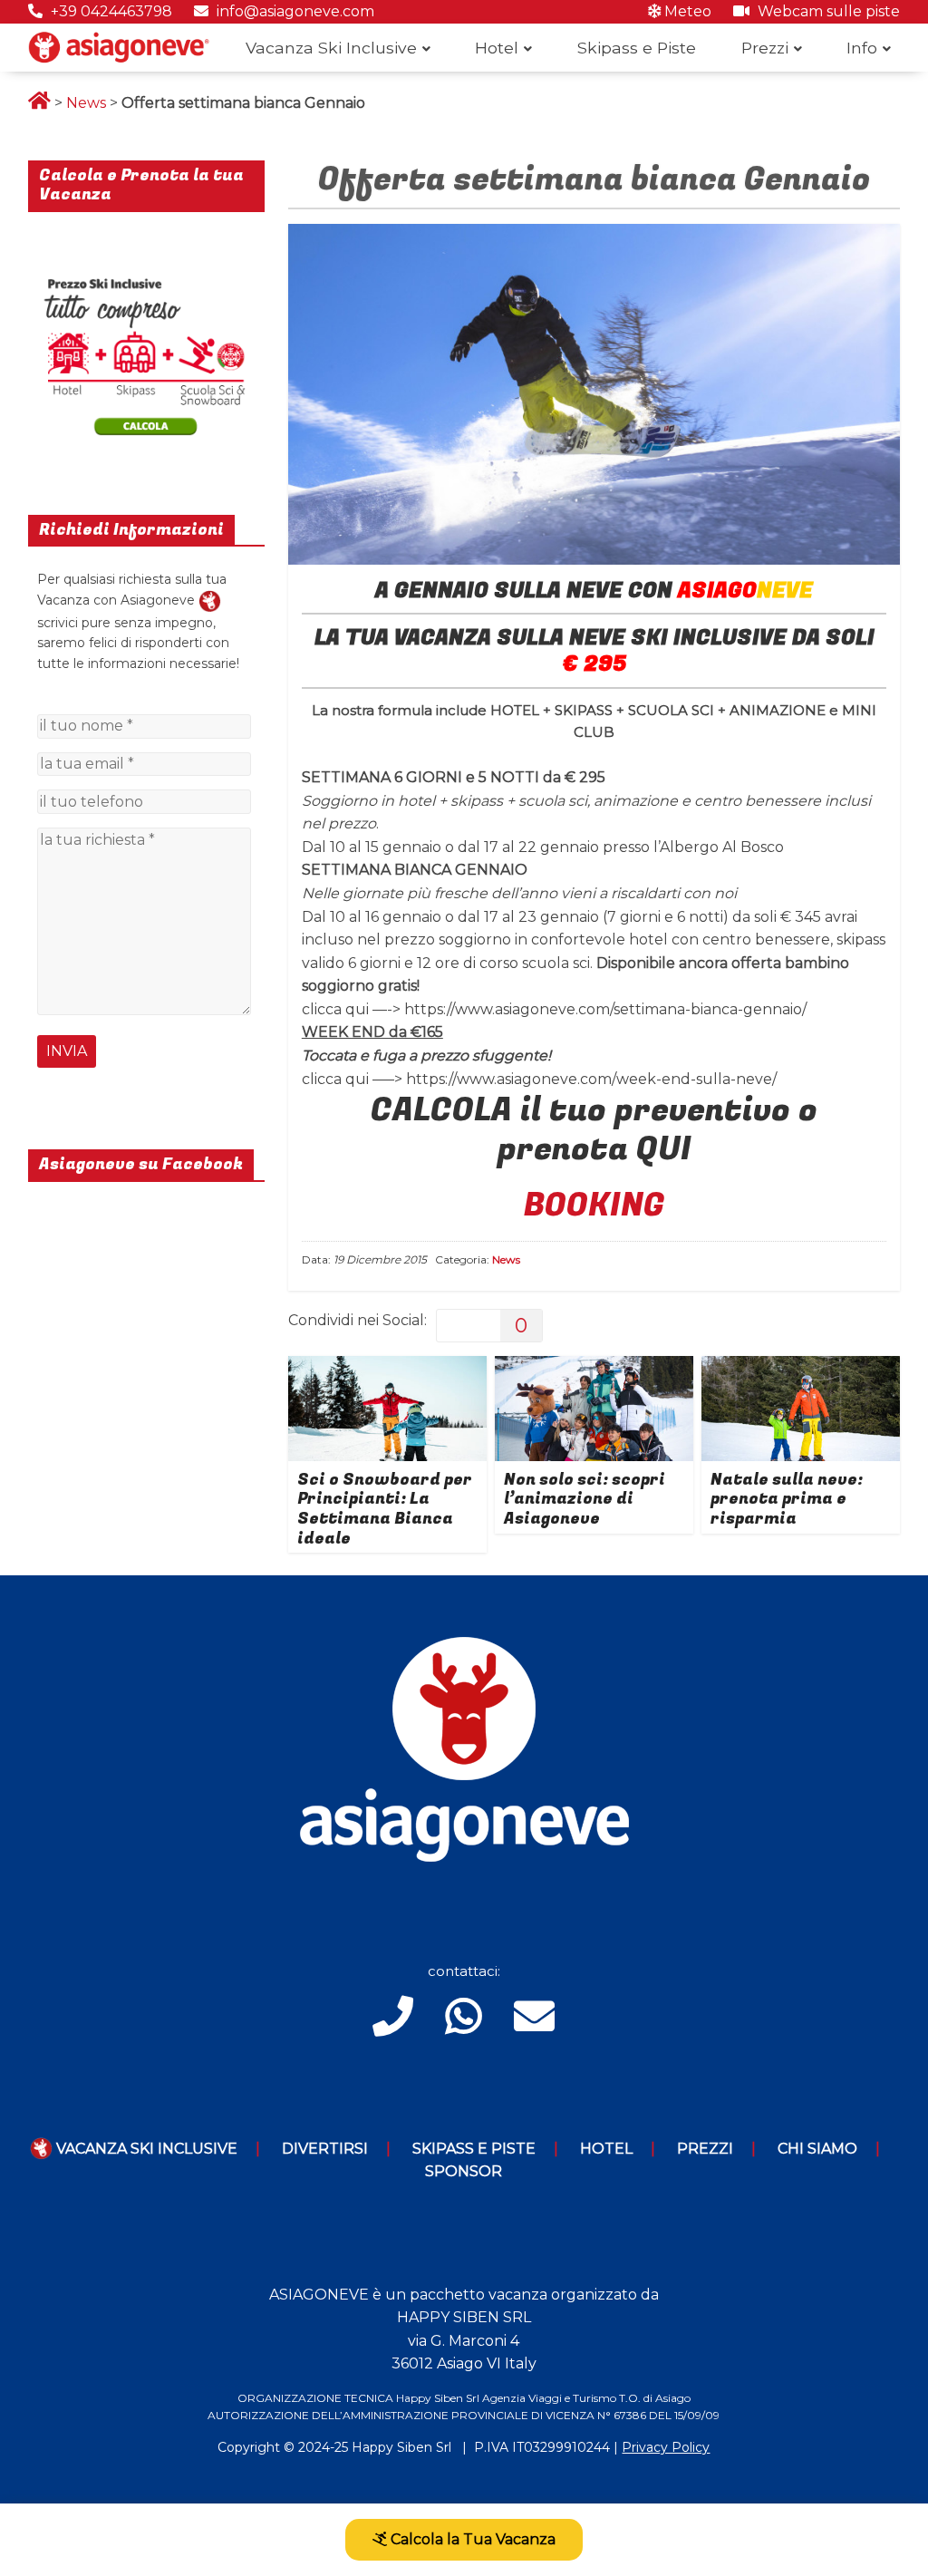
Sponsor (464, 2171)
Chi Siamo (817, 2149)
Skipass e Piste (637, 48)
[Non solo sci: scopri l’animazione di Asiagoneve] (594, 1367)
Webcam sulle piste (827, 11)
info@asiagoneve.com (294, 11)
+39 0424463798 (110, 11)
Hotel (497, 48)
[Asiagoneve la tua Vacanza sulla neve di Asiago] (210, 600)
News (86, 103)
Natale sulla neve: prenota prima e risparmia (787, 1499)
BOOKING (594, 1205)
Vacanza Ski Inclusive (331, 48)
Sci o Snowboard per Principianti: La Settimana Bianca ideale (385, 1509)
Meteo (686, 11)
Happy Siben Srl (401, 2447)
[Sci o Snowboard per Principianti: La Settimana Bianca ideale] (388, 1367)
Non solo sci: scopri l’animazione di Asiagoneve (585, 1499)
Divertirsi (325, 2149)
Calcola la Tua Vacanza (471, 2539)
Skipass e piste (474, 2149)
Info (862, 48)
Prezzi (765, 48)
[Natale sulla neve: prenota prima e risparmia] (801, 1367)
